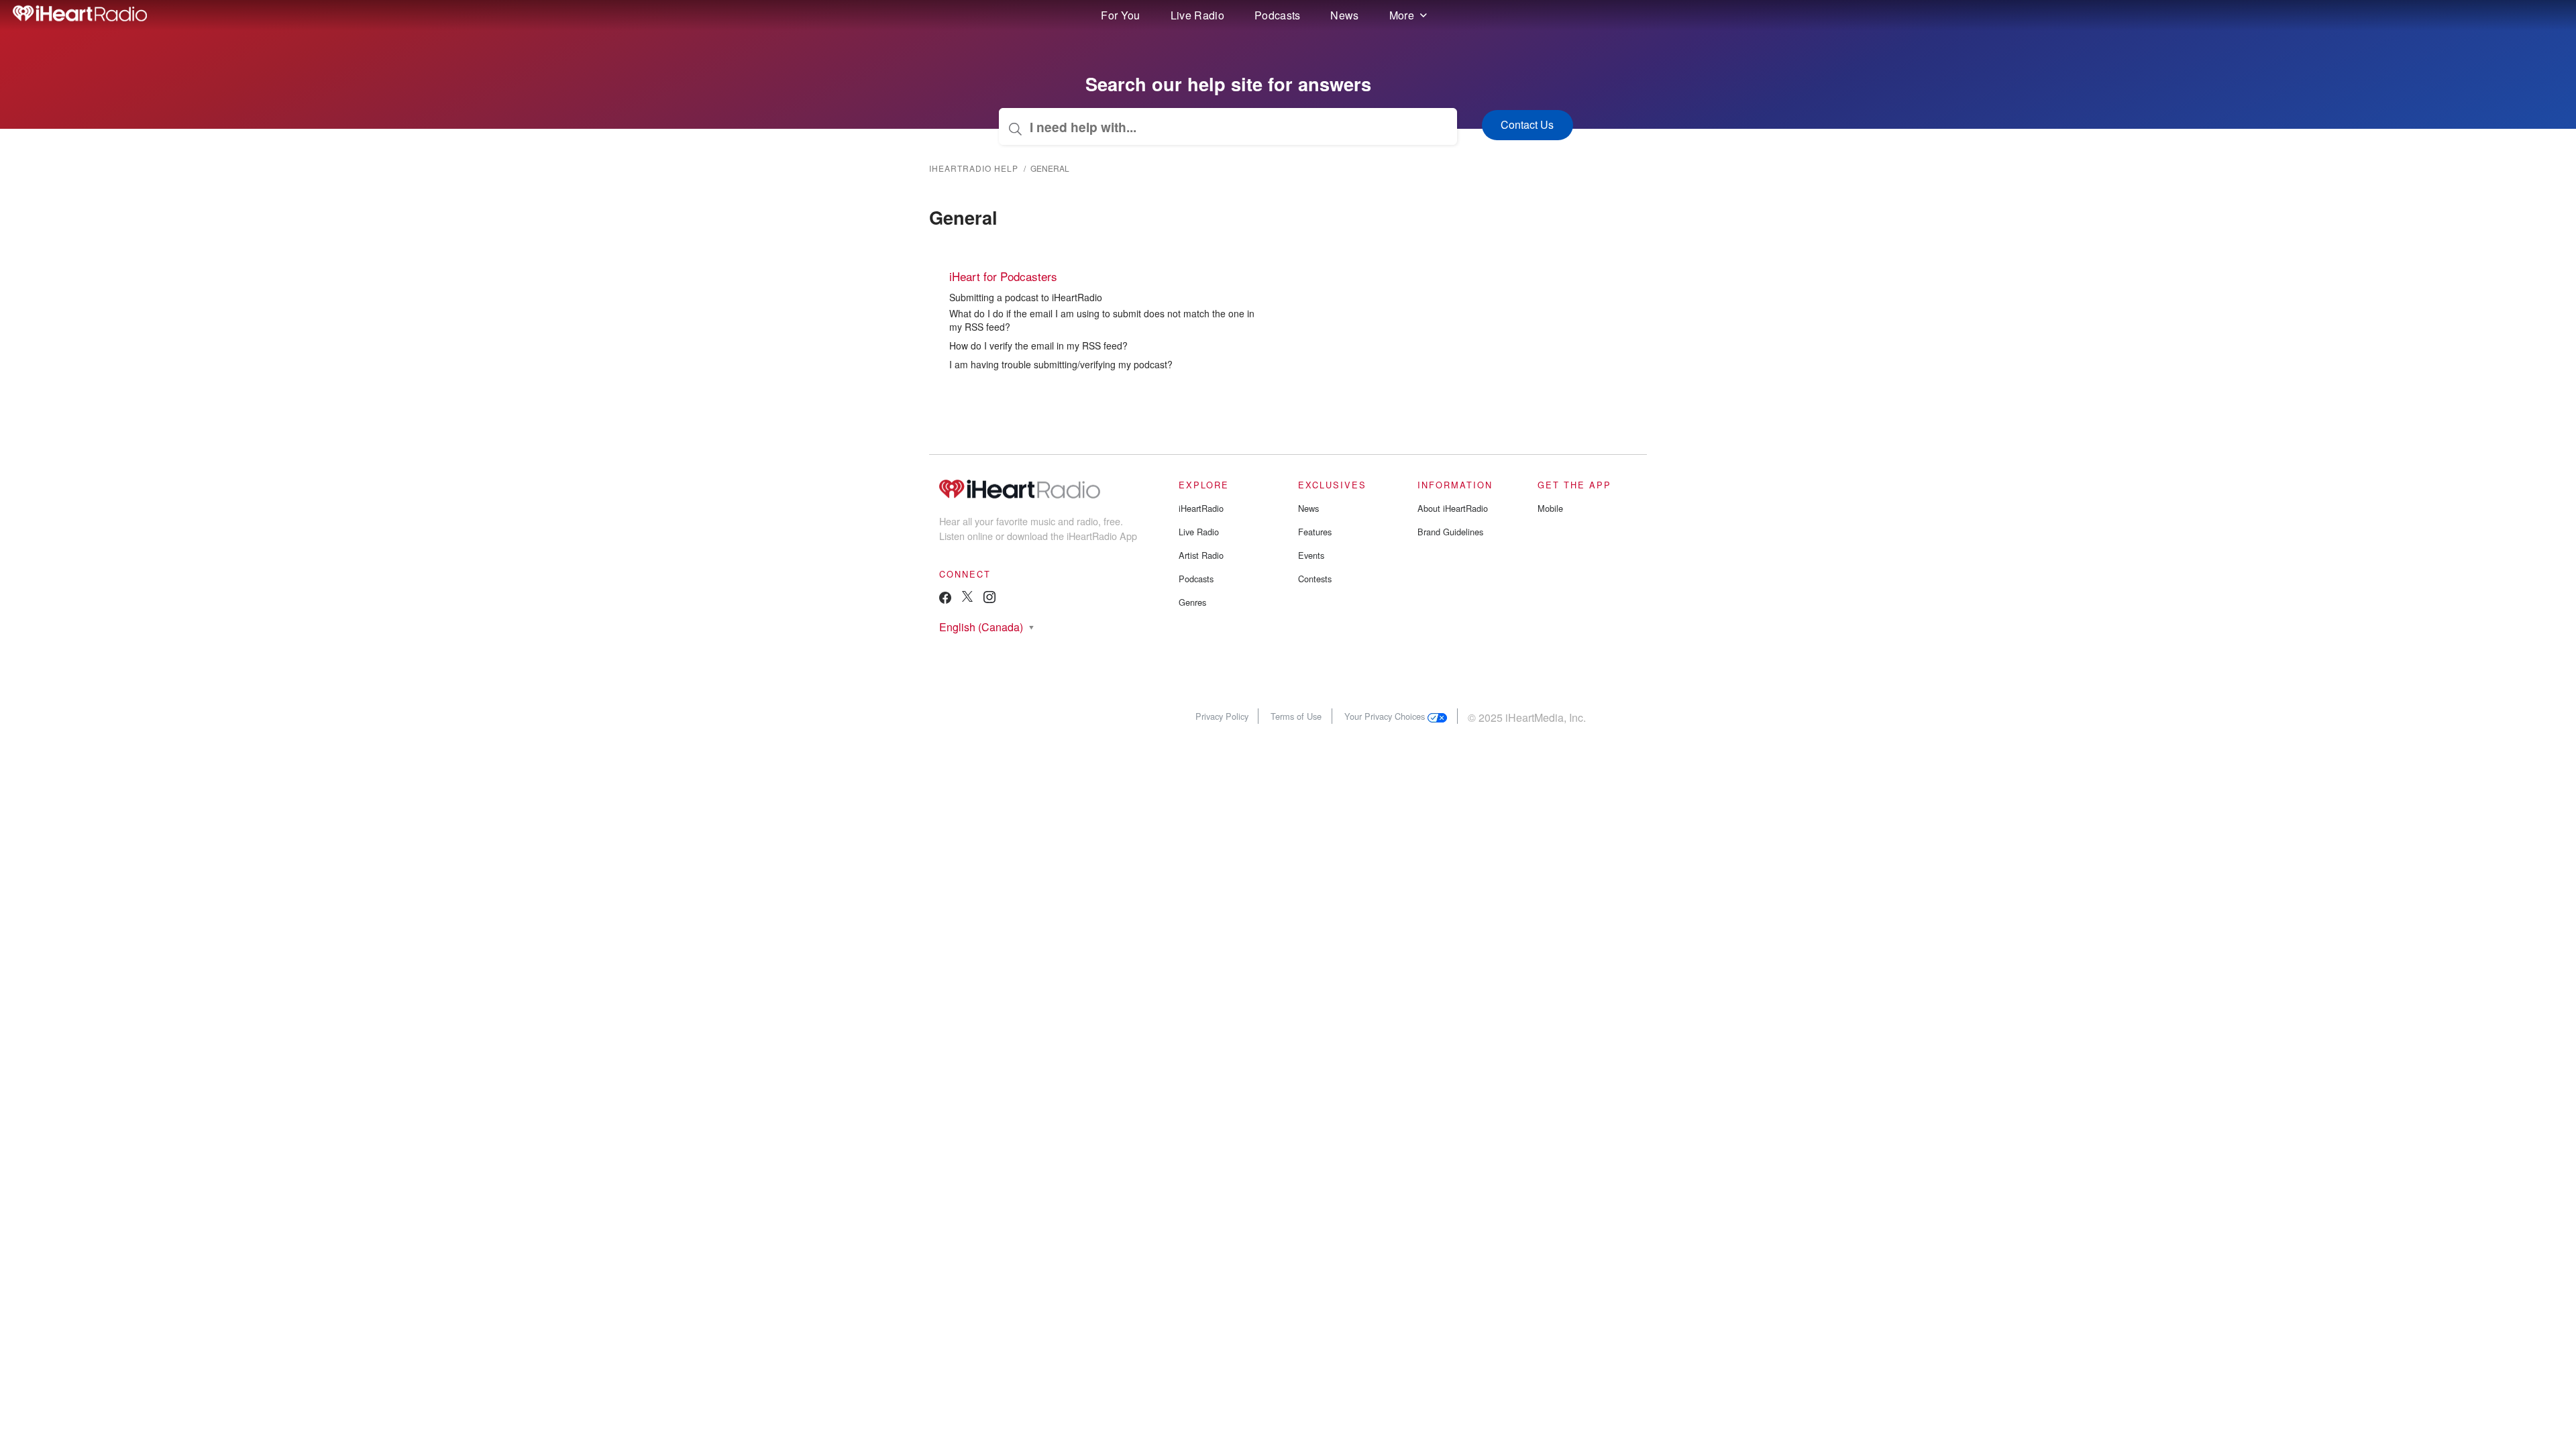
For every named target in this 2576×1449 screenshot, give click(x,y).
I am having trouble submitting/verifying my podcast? (1061, 364)
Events (1311, 555)
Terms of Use (1296, 716)
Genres (1192, 602)
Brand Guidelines (1450, 532)
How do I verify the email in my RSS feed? (1038, 345)
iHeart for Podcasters (1003, 276)
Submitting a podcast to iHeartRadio (1026, 297)
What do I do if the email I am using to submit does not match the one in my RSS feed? (1102, 320)
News (1344, 15)
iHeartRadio (1201, 508)
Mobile (1550, 508)
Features (1315, 532)
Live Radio (1197, 15)
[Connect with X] (967, 598)
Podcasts (1278, 15)
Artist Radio (1201, 555)
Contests (1315, 579)
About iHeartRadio (1453, 508)
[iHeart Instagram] (989, 599)
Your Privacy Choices (1386, 716)
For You (1120, 15)
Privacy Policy (1222, 716)
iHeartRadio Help (974, 168)
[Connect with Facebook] (945, 601)
